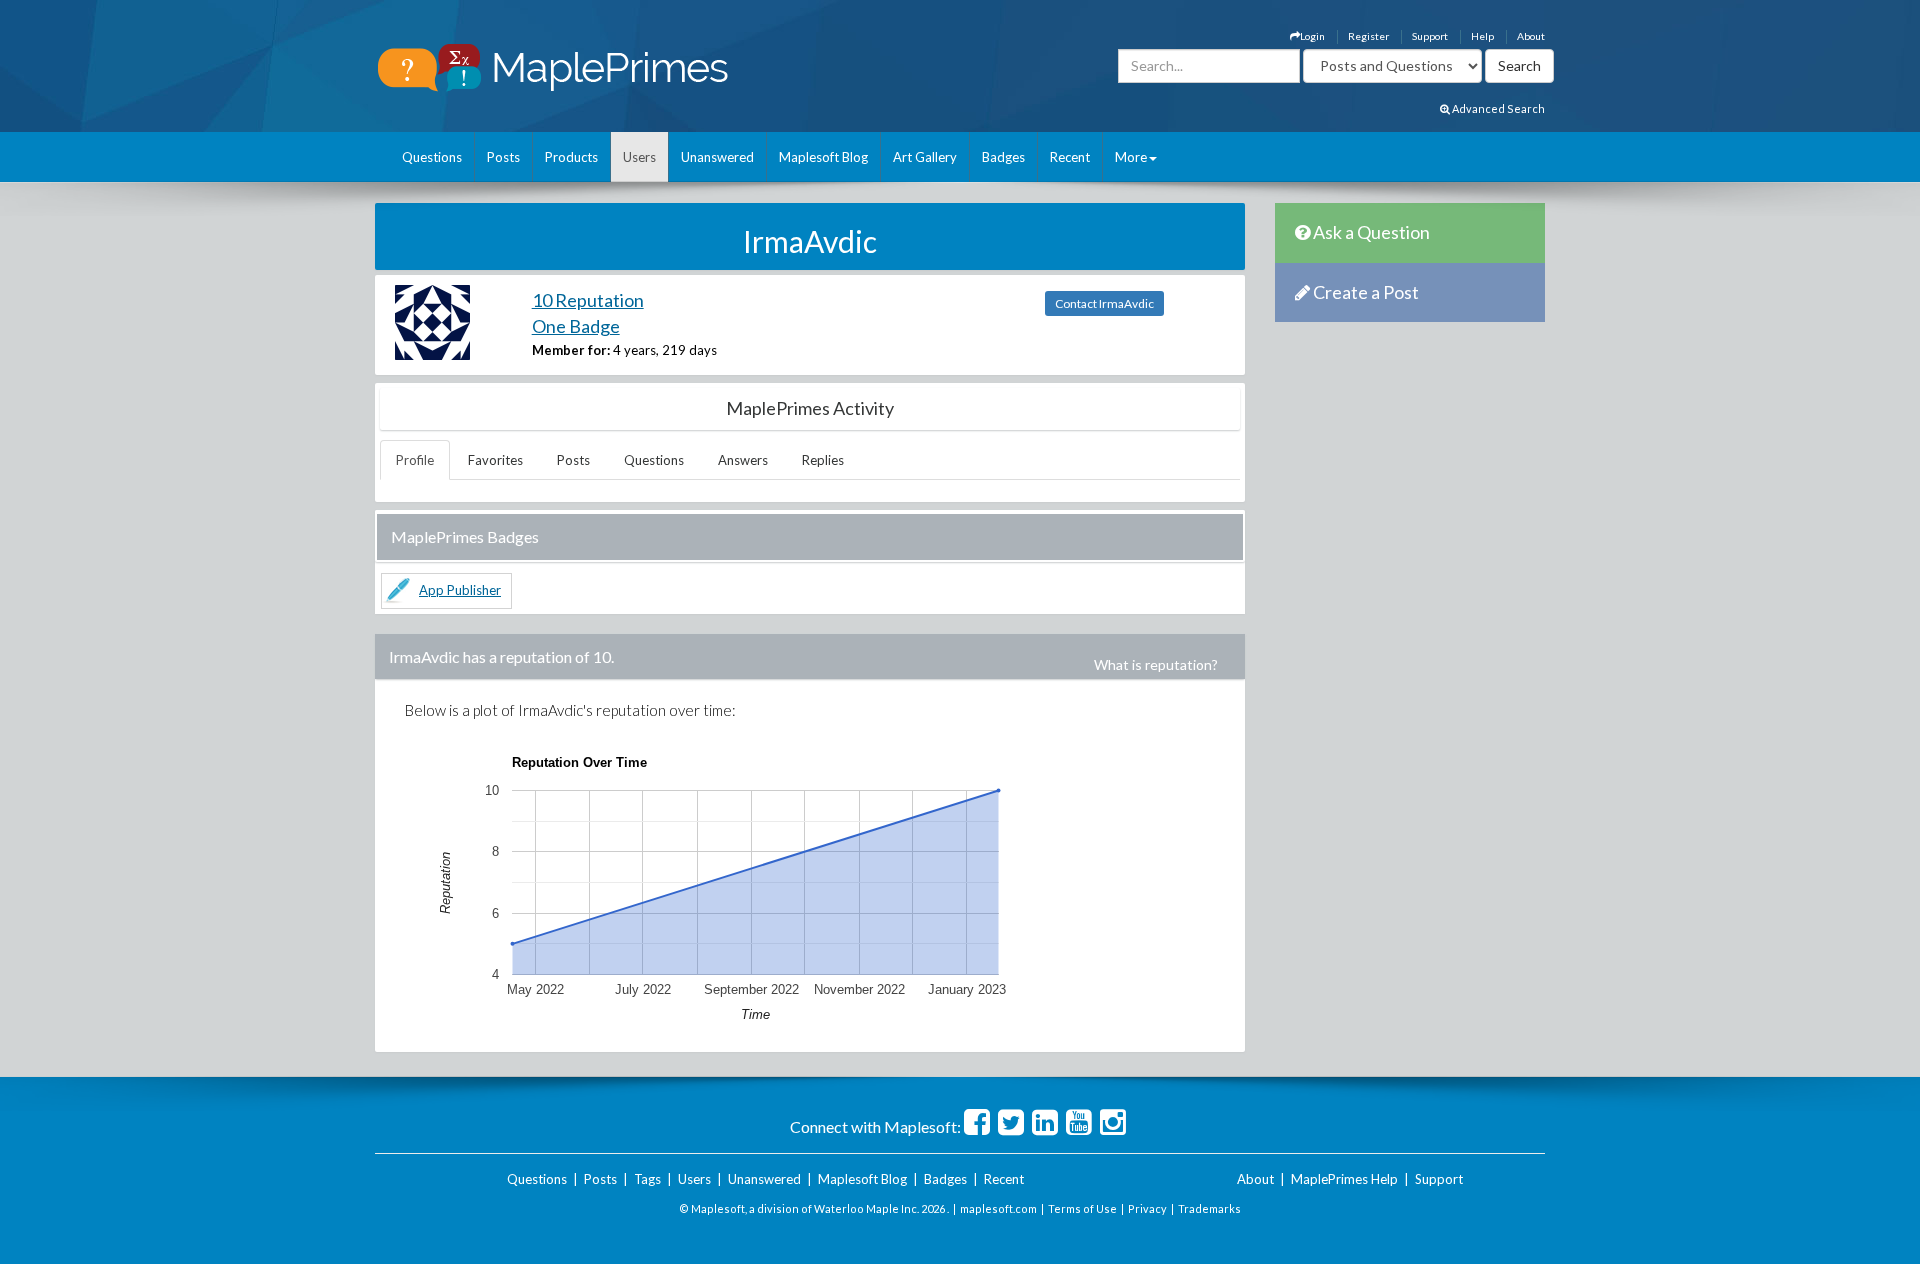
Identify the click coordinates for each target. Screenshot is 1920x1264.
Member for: (571, 350)
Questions (432, 157)
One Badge (576, 326)
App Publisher (460, 590)
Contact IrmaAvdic (1104, 303)
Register (1368, 36)
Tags (647, 1179)
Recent (1070, 157)
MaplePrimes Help (1344, 1179)
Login (1312, 36)
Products (571, 157)
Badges (1003, 157)
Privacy (1147, 1208)
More (1131, 157)
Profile (415, 460)
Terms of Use (1082, 1208)
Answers (743, 460)
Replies (823, 460)
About (1531, 36)
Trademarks (1209, 1208)
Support (1430, 36)
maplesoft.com (998, 1208)
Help (1482, 36)
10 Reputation (588, 300)
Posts (503, 157)
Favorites (495, 460)
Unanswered (717, 157)
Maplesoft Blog (823, 157)
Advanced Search (1497, 108)
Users (639, 157)
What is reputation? (1156, 664)
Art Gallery (925, 157)
